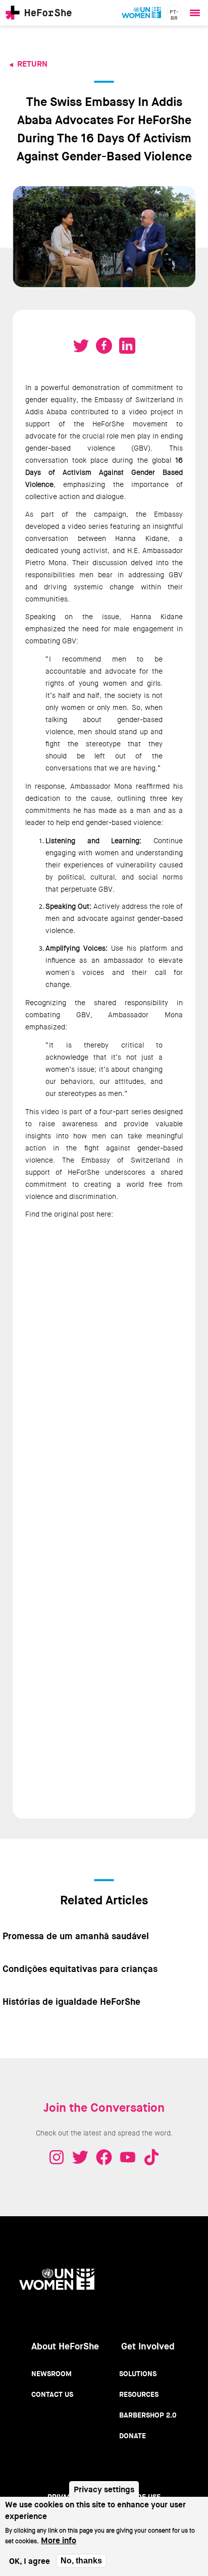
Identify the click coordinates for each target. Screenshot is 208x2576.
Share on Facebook (104, 346)
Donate (133, 2436)
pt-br (174, 14)
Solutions (138, 2374)
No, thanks (81, 2561)
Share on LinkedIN (127, 346)
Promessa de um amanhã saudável (76, 1936)
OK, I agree (30, 2561)
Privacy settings (104, 2489)
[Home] (39, 13)
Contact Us (52, 2394)
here (104, 1214)
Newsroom (51, 2374)
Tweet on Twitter (81, 346)
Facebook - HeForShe (104, 2157)
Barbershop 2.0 (148, 2415)
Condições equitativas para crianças (80, 1969)
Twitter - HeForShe (80, 2157)
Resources (139, 2394)
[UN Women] (141, 13)
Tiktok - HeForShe (151, 2157)
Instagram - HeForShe (57, 2157)
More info (59, 2540)
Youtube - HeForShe (128, 2157)
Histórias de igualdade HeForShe (71, 2002)
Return (32, 64)
